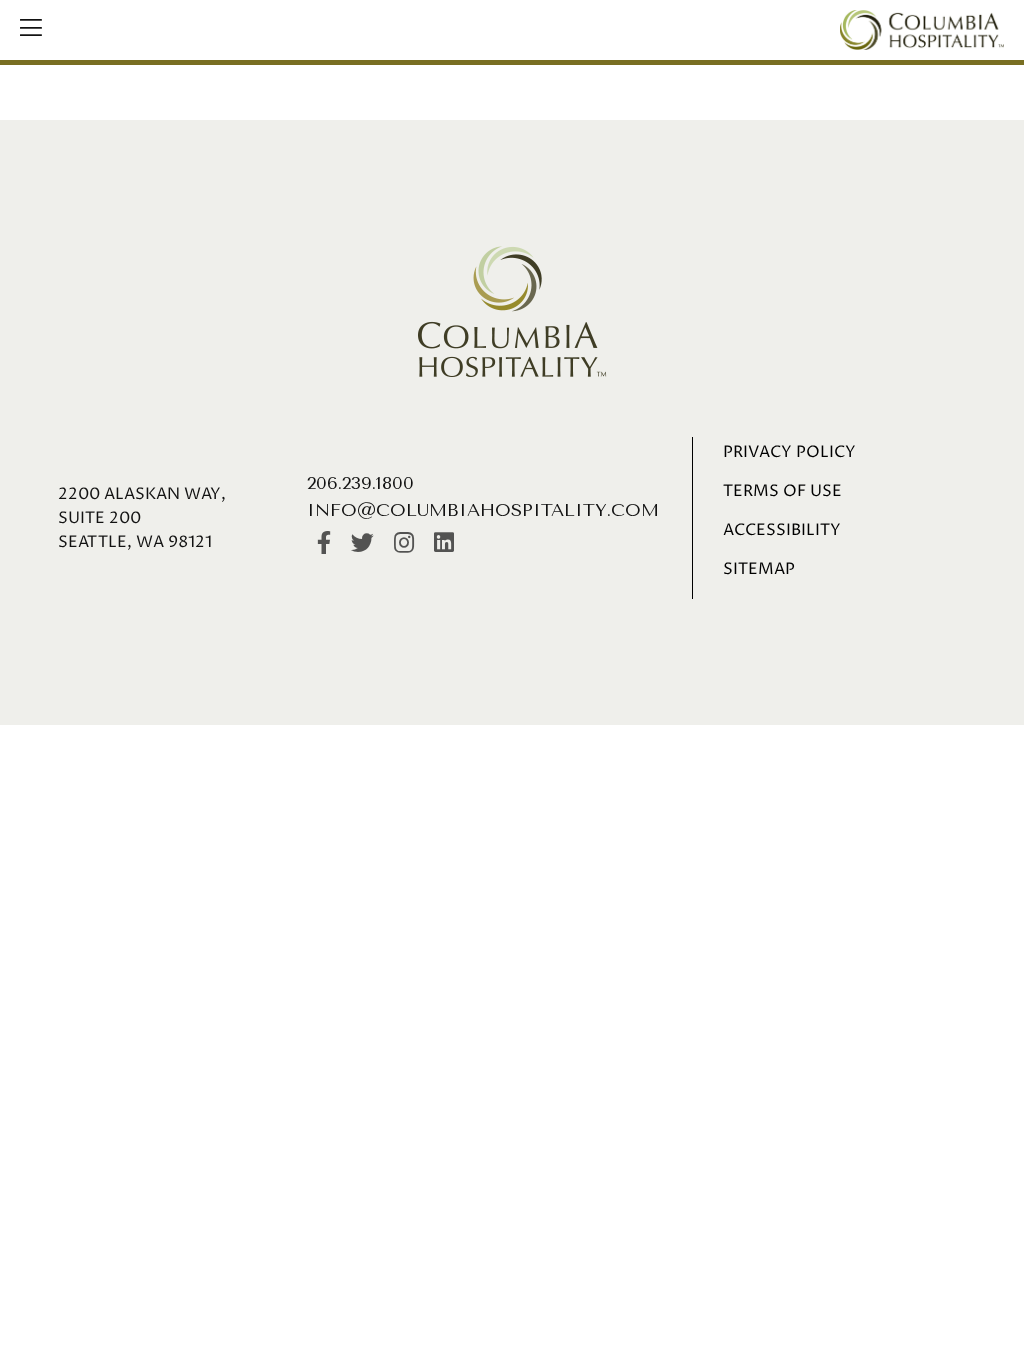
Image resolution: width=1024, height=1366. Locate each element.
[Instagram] (404, 544)
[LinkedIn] (444, 544)
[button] (31, 30)
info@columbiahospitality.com (483, 510)
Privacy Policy (789, 452)
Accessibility (782, 530)
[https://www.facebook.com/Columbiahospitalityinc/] (324, 544)
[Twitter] (362, 544)
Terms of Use (782, 491)
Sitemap (759, 569)
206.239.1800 (360, 483)
